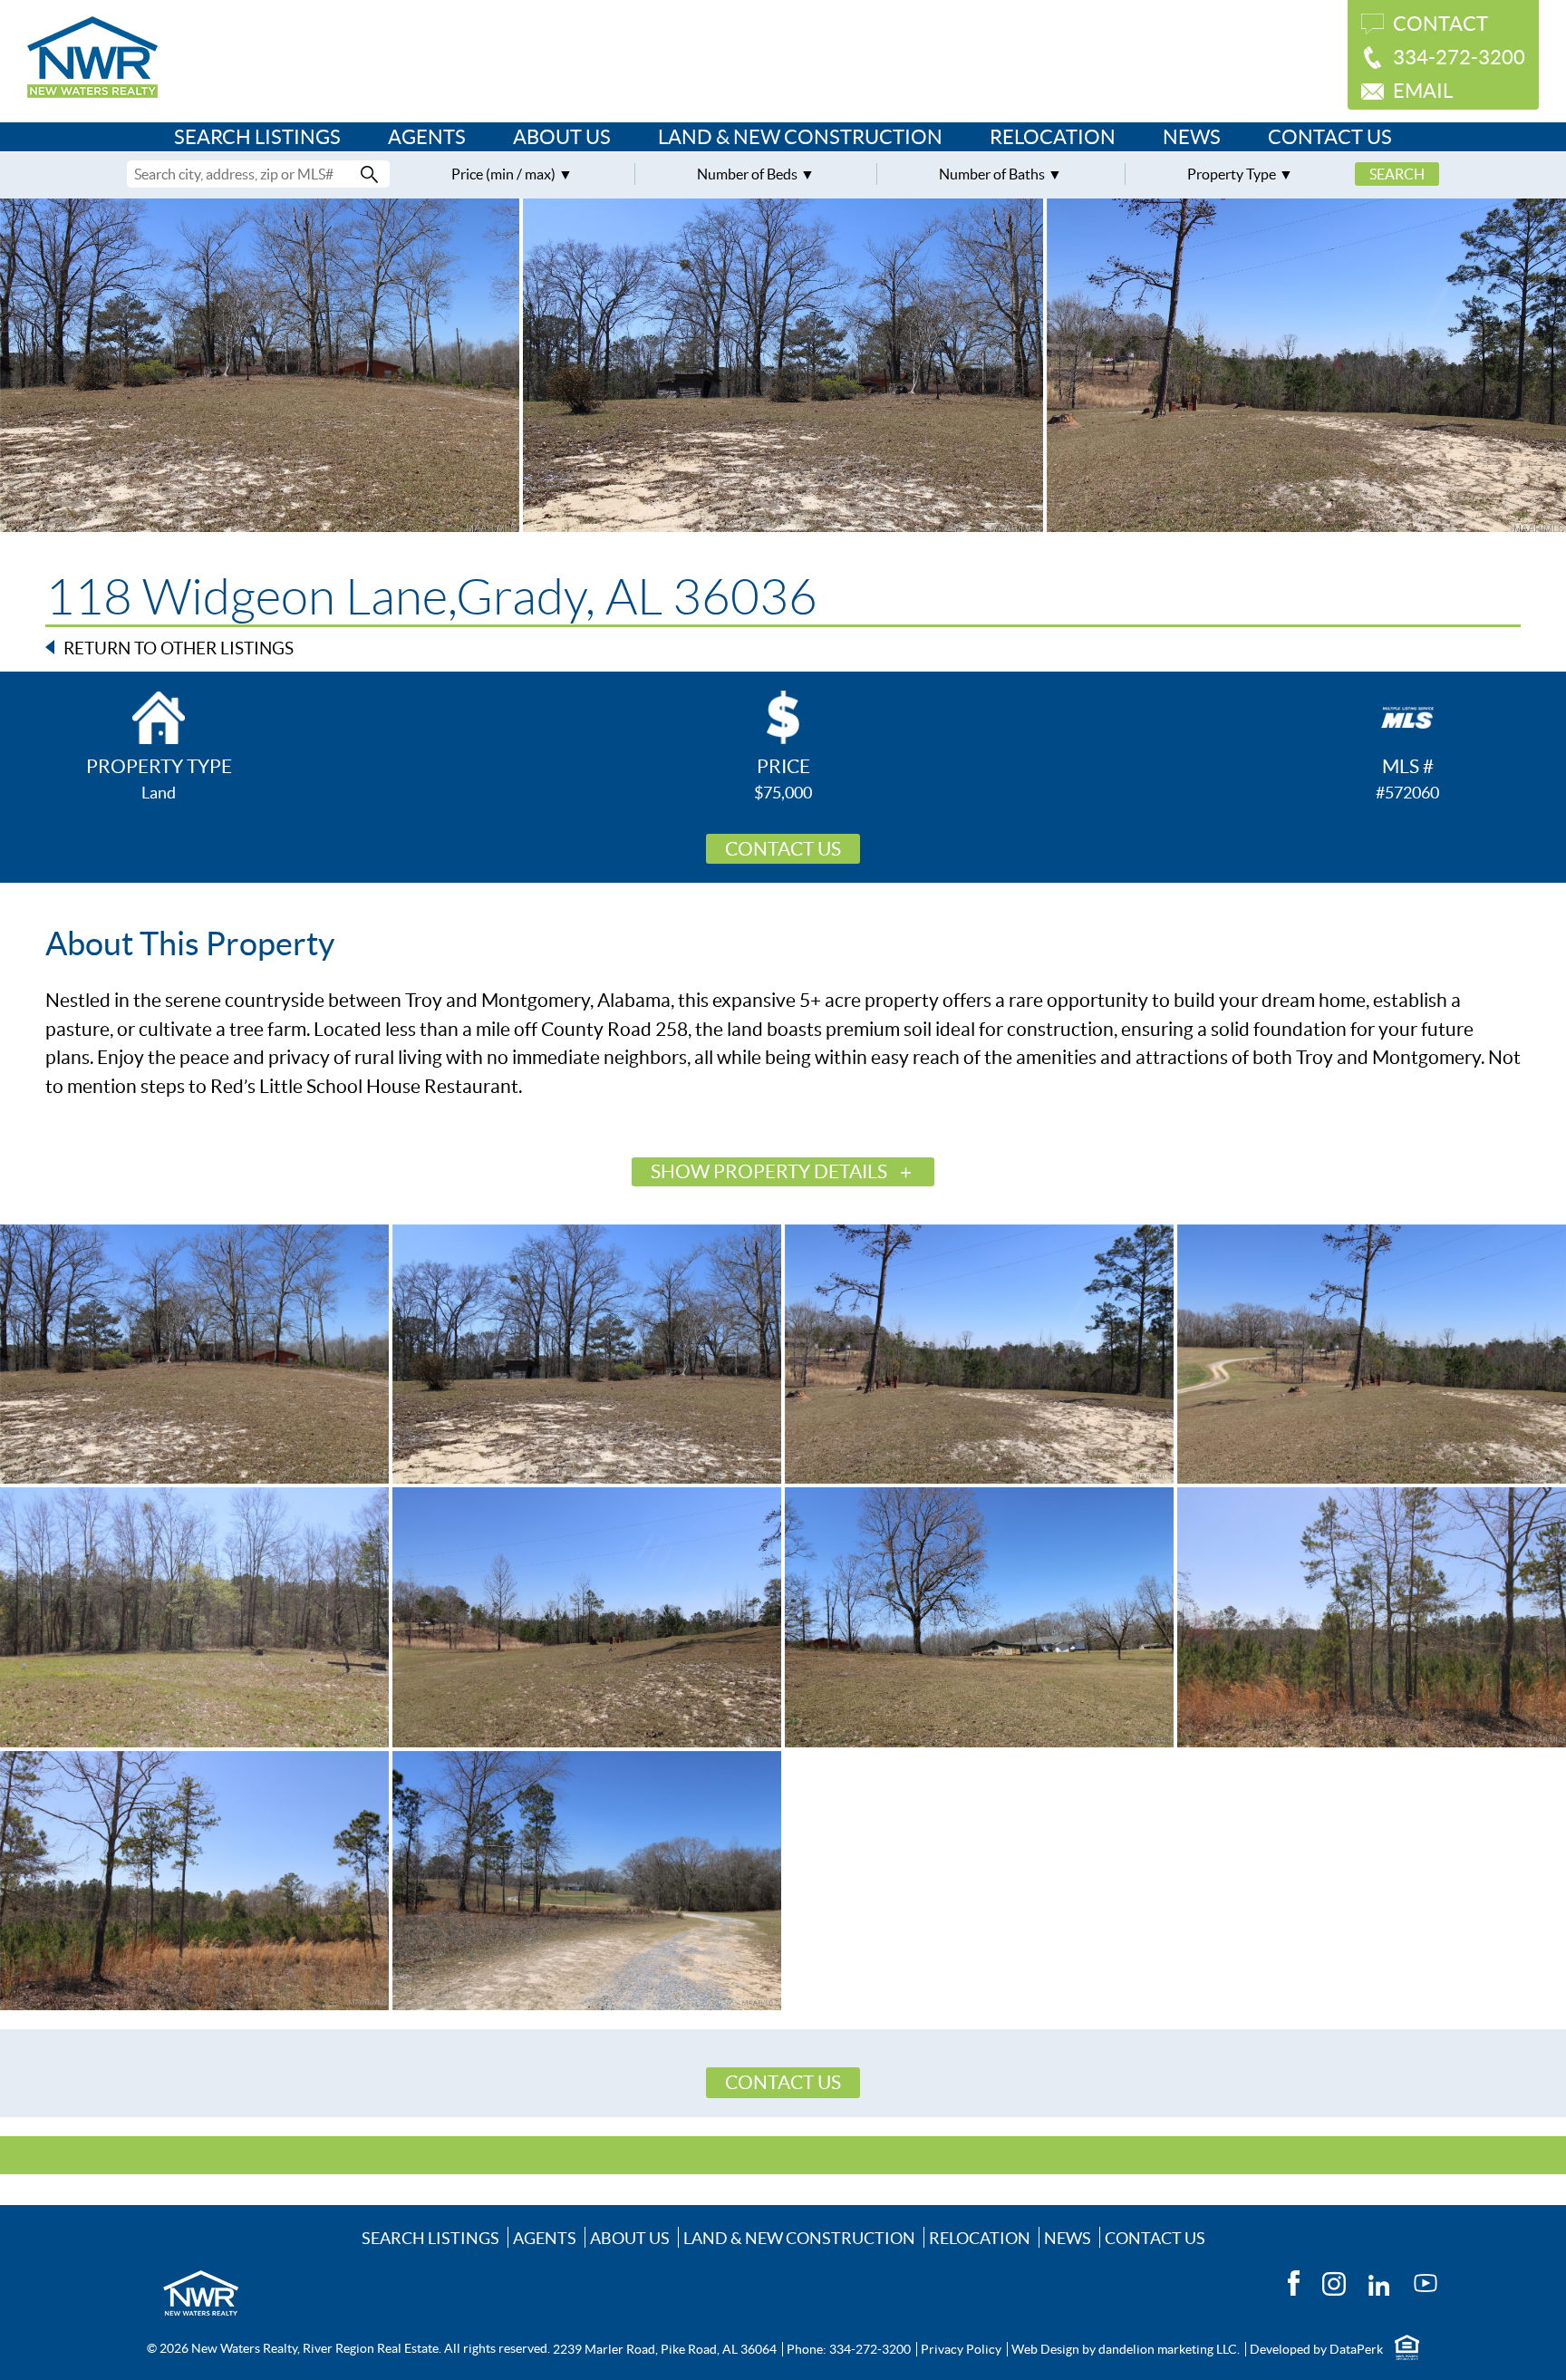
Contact (1440, 24)
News (1192, 137)
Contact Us (1330, 137)
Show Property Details (769, 1171)
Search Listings (257, 137)
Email (1423, 91)
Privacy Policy (961, 2349)
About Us (562, 137)
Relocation (1053, 137)
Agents (427, 137)
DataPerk (1356, 2349)
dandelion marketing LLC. (1169, 2349)
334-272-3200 (1459, 57)
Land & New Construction (800, 137)
